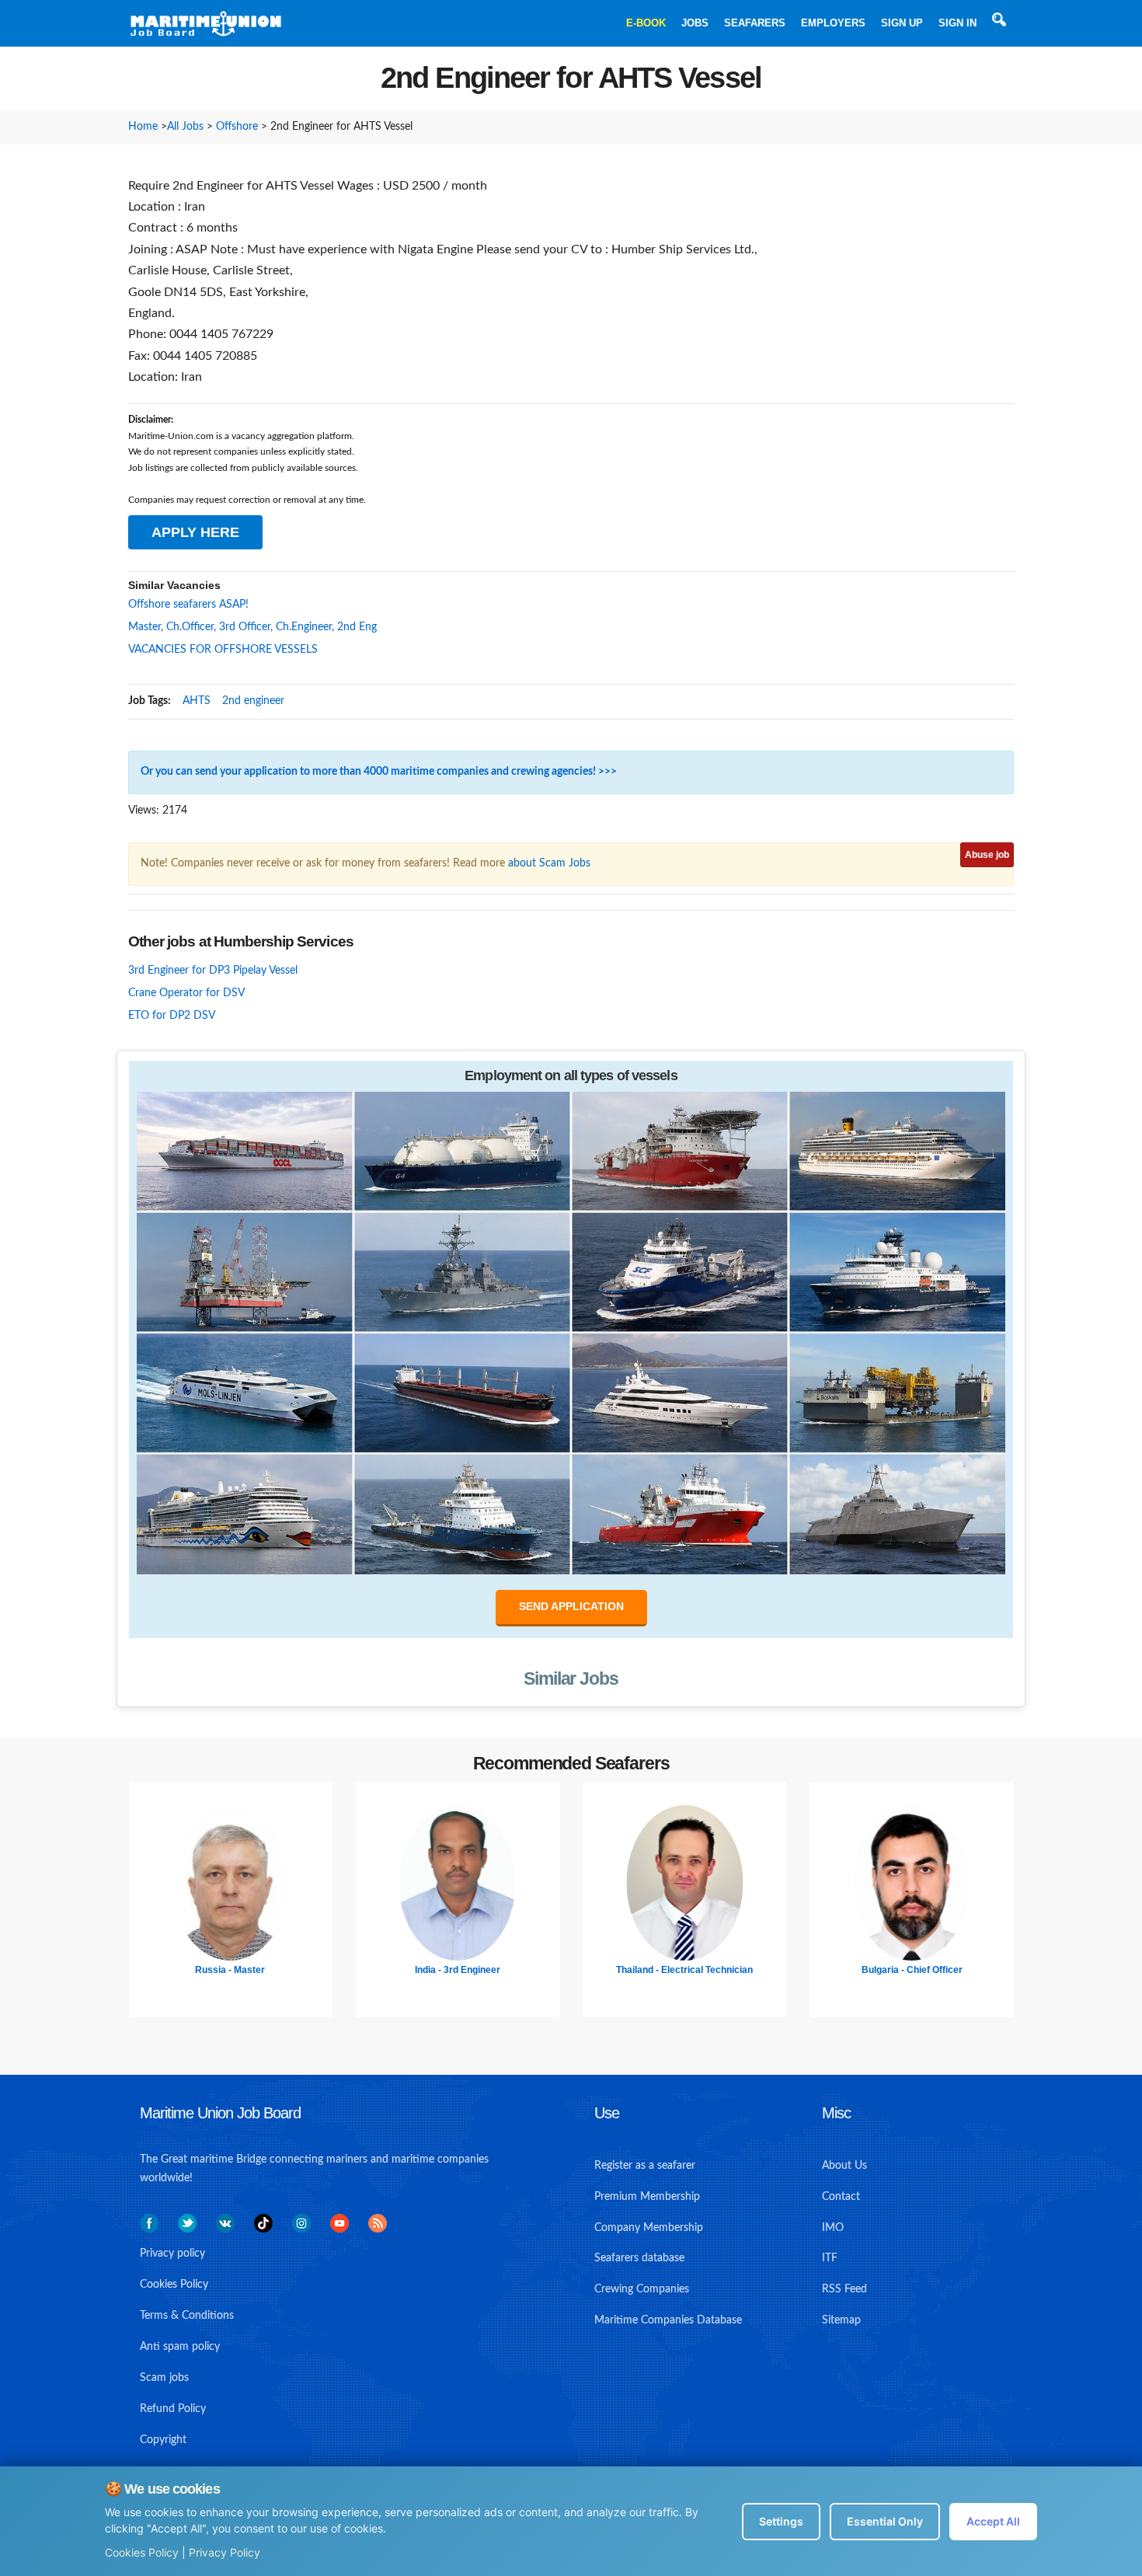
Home (143, 127)
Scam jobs (164, 2378)
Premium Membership (647, 2197)
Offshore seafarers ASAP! (188, 605)
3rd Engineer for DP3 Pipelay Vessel (213, 971)
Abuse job (987, 855)
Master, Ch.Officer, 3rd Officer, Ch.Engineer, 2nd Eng (252, 627)
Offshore (237, 127)
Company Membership (649, 2228)
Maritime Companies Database (668, 2320)
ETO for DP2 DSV (172, 1016)
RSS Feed (844, 2289)
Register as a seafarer (645, 2166)
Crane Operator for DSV (186, 993)
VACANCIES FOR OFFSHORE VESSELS (223, 650)
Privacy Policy (225, 2552)
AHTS (197, 701)
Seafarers (755, 23)
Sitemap (841, 2320)
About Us (844, 2166)
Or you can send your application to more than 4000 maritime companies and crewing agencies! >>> (379, 772)
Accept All (993, 2521)
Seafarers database (639, 2258)
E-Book (646, 23)
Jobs (695, 23)
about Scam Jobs (549, 863)
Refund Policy (173, 2409)
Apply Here (195, 532)
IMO (833, 2228)
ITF (830, 2258)
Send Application (571, 1606)
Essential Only (885, 2521)
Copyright (163, 2440)
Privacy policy (172, 2254)
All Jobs (185, 127)
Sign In (957, 23)
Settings (781, 2521)
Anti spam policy (180, 2347)
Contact (841, 2197)
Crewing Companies (642, 2289)
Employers (833, 23)
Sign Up (902, 23)
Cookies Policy (142, 2552)
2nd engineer (253, 701)
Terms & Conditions (187, 2316)
